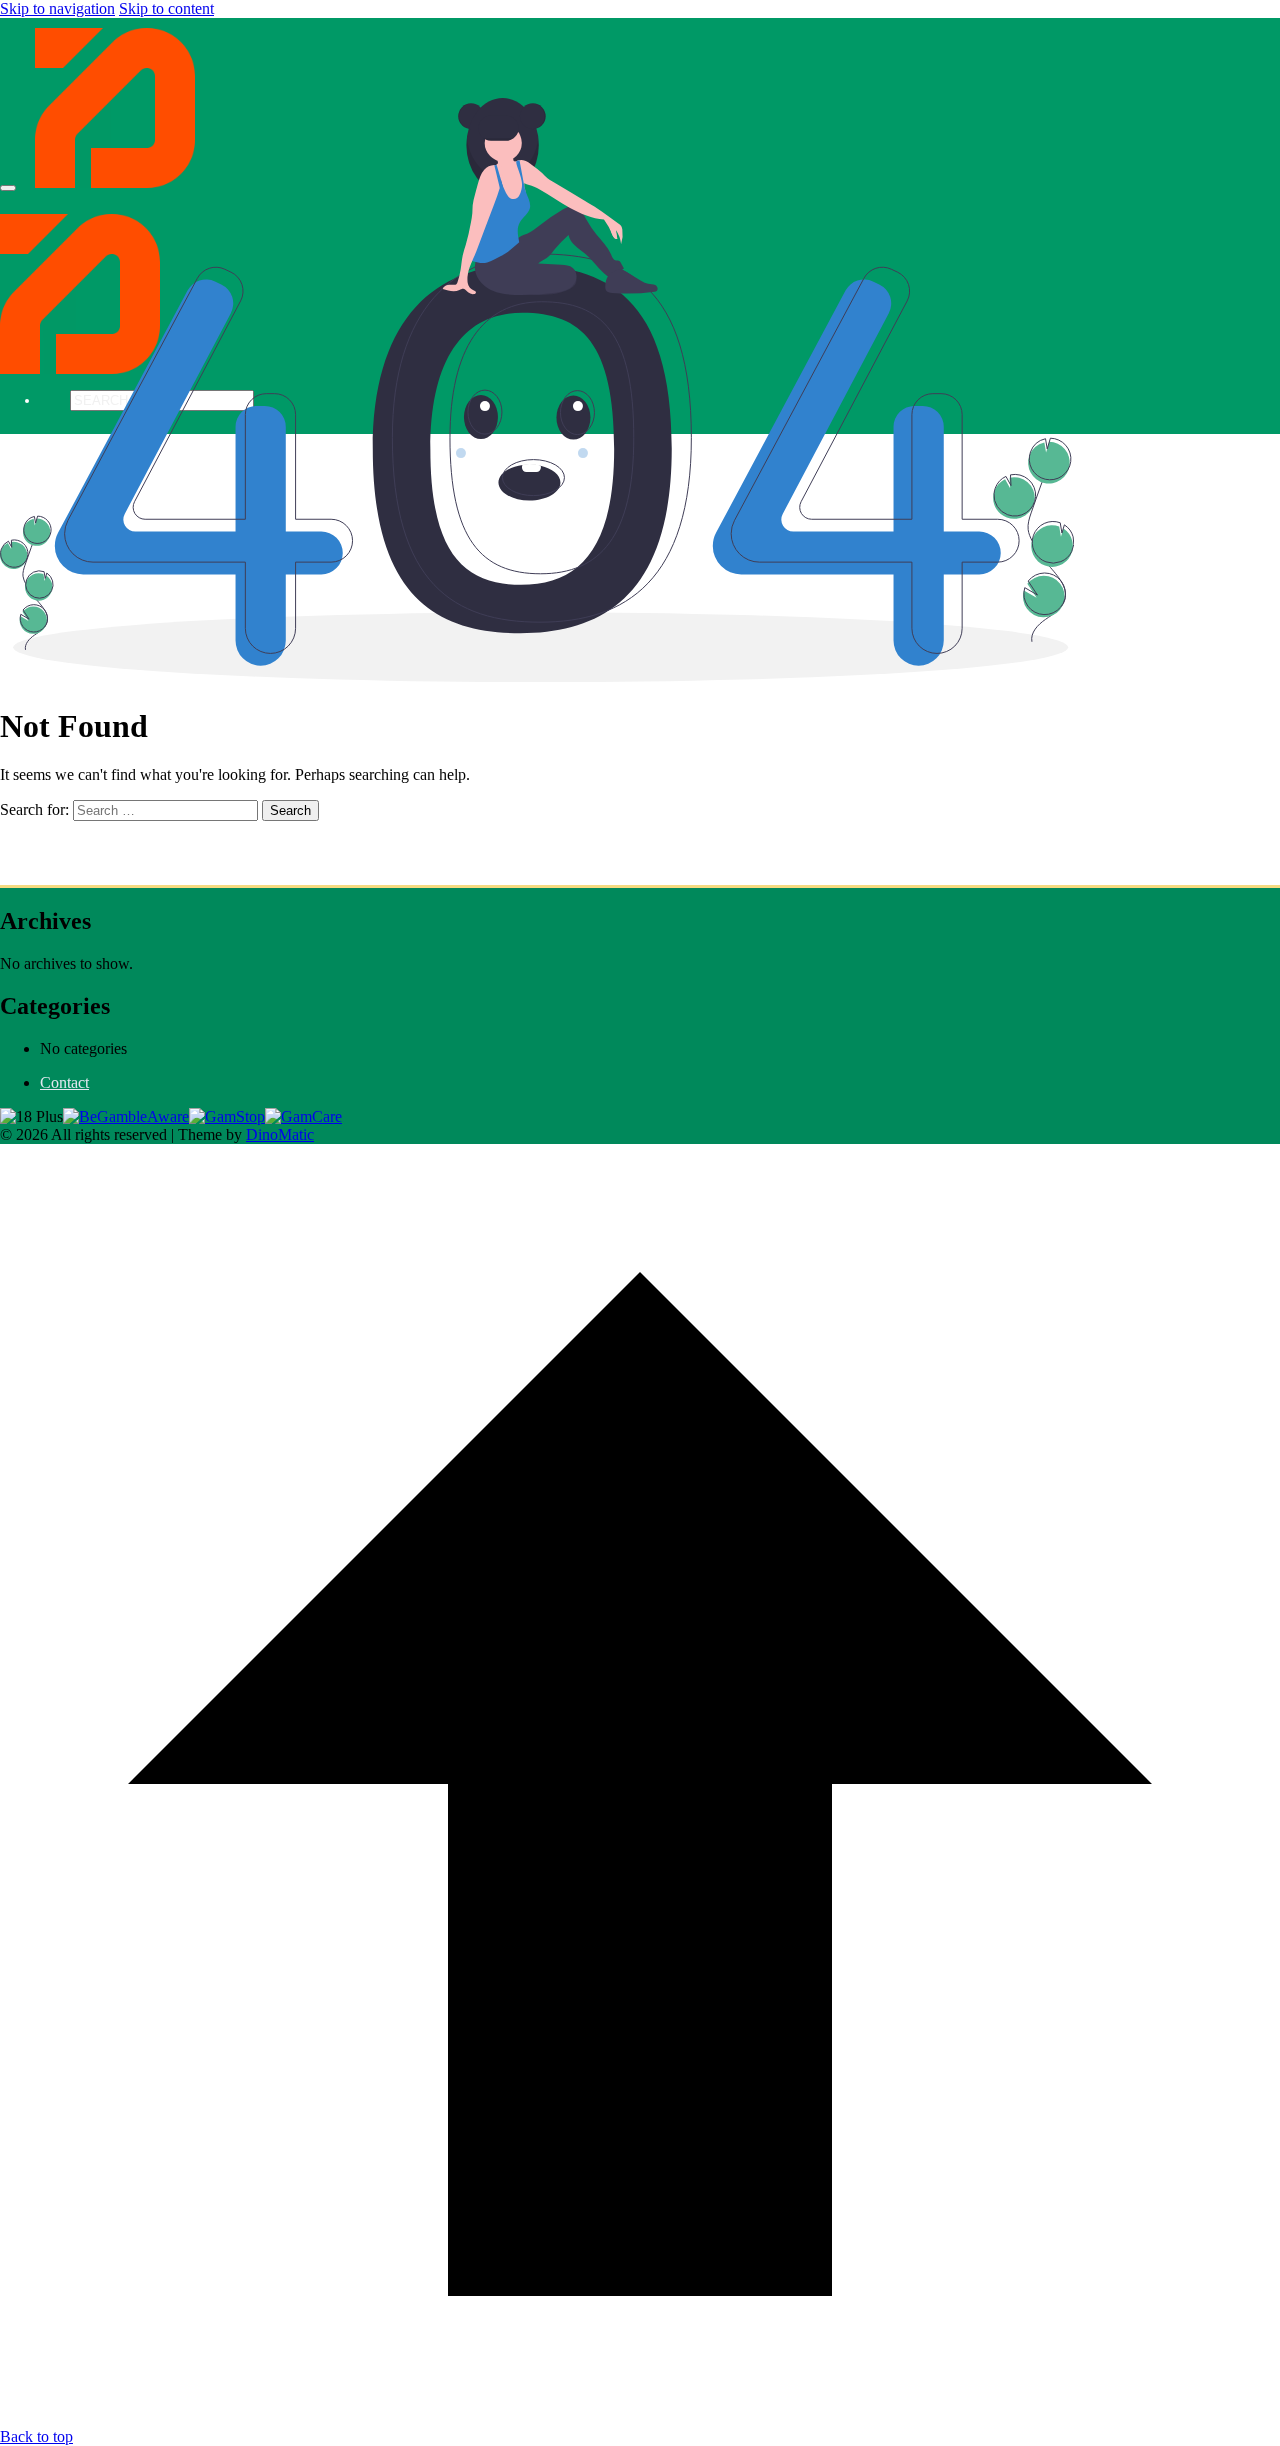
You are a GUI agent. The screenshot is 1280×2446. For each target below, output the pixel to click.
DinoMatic (280, 1134)
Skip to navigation (57, 8)
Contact (64, 1082)
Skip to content (166, 8)
